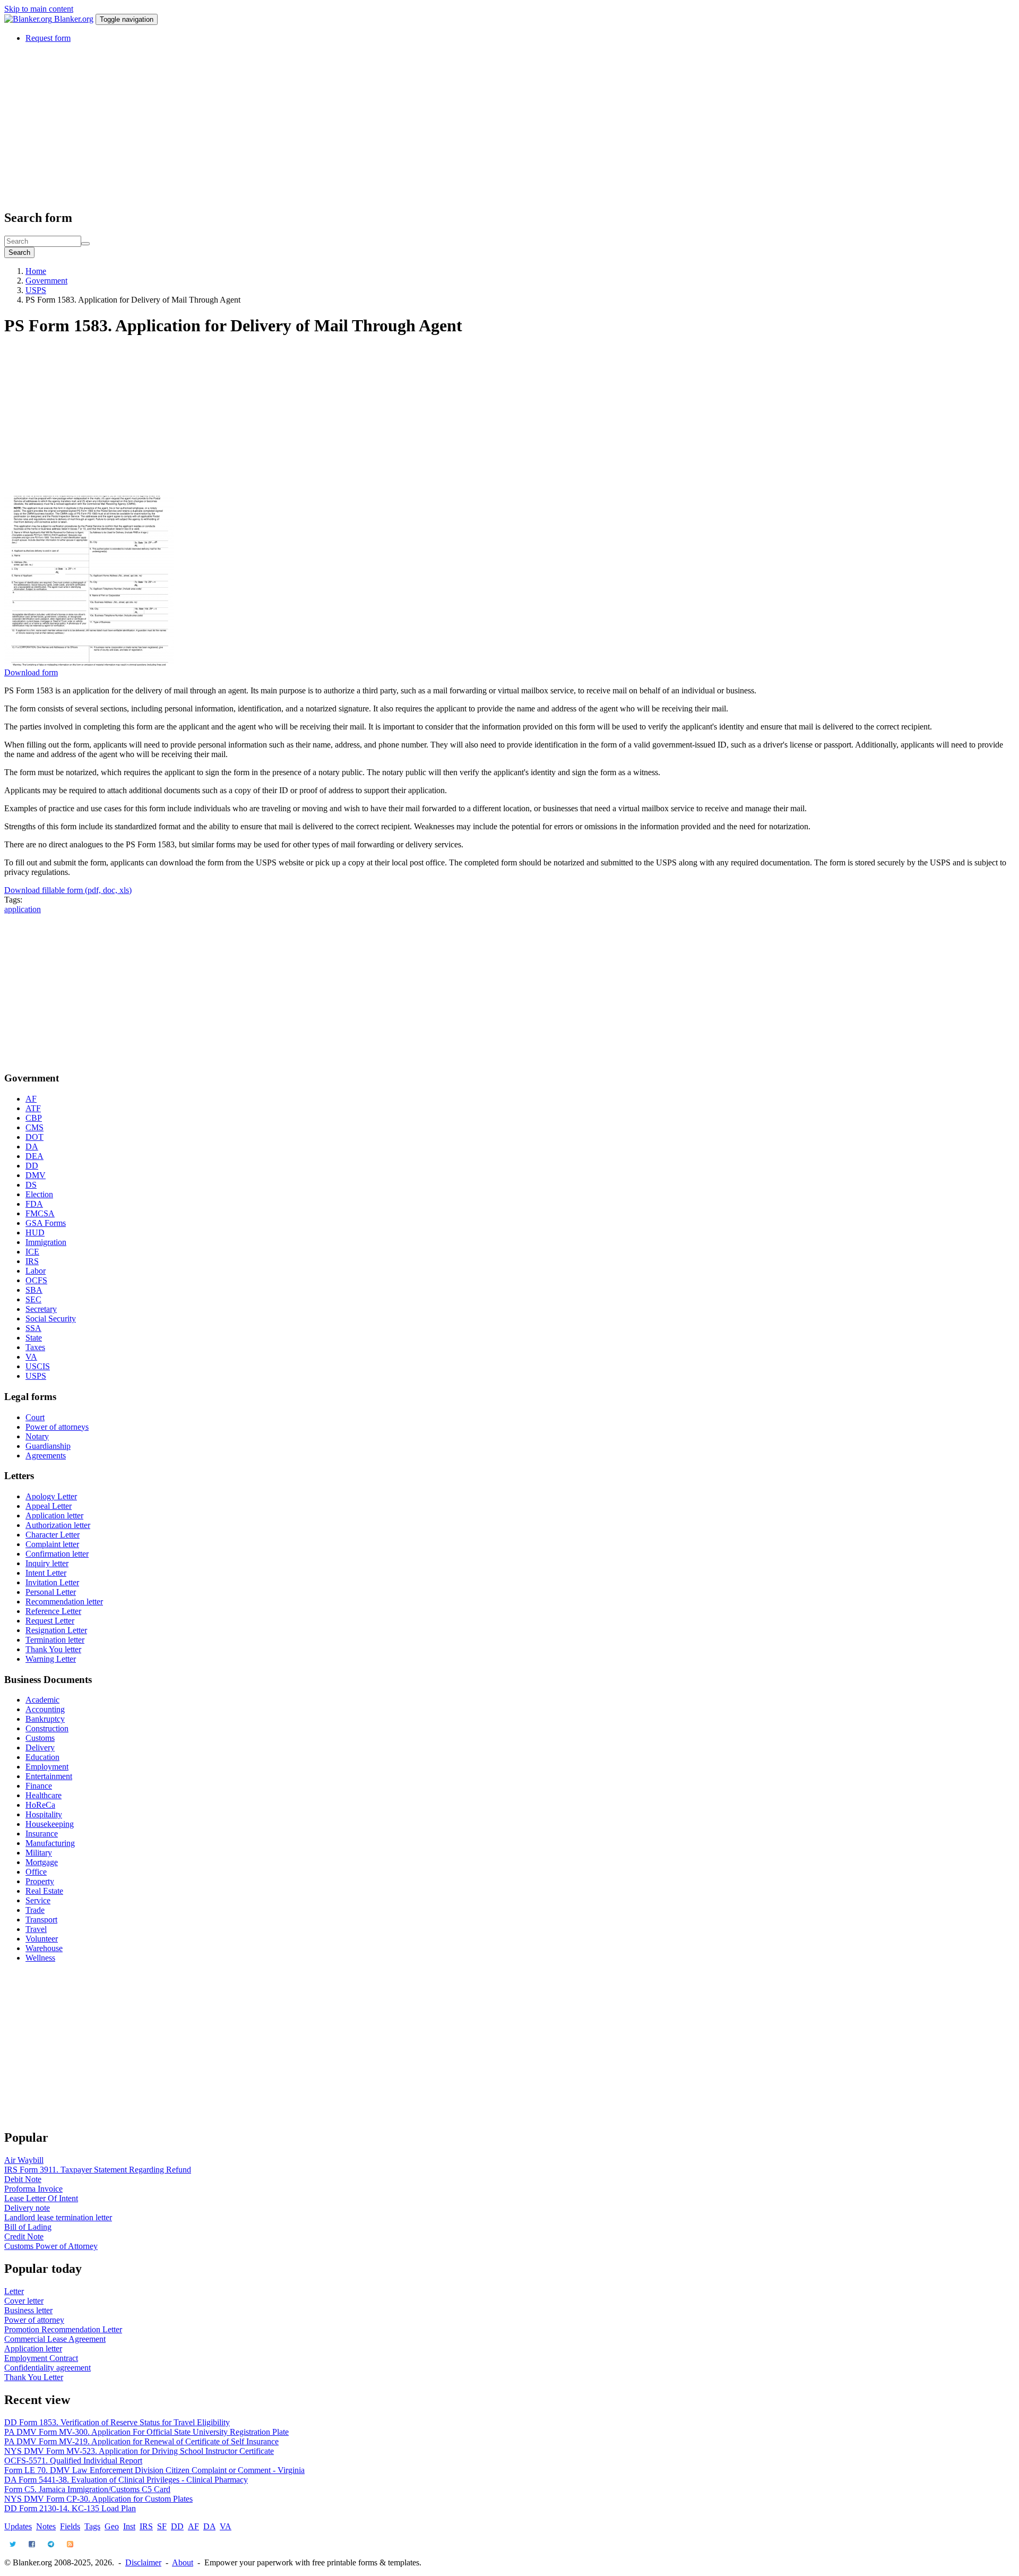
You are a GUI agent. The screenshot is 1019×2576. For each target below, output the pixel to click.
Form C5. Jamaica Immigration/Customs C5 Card (87, 2489)
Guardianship (48, 1446)
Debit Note (23, 2179)
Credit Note (24, 2236)
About (183, 2562)
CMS (34, 1127)
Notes (46, 2526)
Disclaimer (143, 2562)
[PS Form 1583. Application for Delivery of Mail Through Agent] (89, 663)
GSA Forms (46, 1223)
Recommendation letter (64, 1602)
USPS (36, 290)
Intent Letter (46, 1573)
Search (19, 252)
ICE (32, 1252)
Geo (112, 2526)
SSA (33, 1328)
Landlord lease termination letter (58, 2217)
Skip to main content (39, 9)
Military (39, 1853)
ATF (33, 1108)
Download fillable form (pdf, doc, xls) (68, 890)
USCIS (38, 1366)
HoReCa (40, 1805)
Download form (31, 672)
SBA (34, 1290)
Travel (36, 1929)
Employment (47, 1767)
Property (40, 1881)
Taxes (35, 1347)
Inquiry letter (47, 1563)
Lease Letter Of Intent (41, 2198)
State (34, 1338)
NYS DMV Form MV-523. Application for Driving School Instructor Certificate (139, 2451)
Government (46, 281)
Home (36, 271)
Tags (92, 2526)
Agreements (46, 1456)
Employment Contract (41, 2358)
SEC (33, 1299)
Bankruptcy (45, 1719)
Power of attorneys (57, 1427)
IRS (32, 1261)
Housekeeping (50, 1824)
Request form (48, 38)
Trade (35, 1910)
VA (31, 1357)
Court (35, 1417)
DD (32, 1166)
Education (42, 1757)
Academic (42, 1700)
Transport (41, 1920)
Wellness (40, 1958)
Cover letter (24, 2301)
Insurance (42, 1834)
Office (36, 1872)
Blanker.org (74, 19)
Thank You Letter (34, 2377)
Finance (39, 1786)
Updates (18, 2526)
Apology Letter (51, 1496)
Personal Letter (51, 1592)
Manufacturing (50, 1843)
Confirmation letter (57, 1554)
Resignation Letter (56, 1630)
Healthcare (44, 1795)
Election (39, 1194)
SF (162, 2526)
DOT (34, 1137)
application (23, 909)
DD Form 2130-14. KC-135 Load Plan (70, 2508)
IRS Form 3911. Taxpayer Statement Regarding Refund (98, 2170)
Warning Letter (51, 1659)
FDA (34, 1204)
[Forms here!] (29, 19)
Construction (47, 1728)
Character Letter (53, 1535)
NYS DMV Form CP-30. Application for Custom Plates (98, 2499)
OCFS (36, 1280)
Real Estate (44, 1891)
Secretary (41, 1309)
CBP (34, 1118)
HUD (35, 1233)
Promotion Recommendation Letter (63, 2329)
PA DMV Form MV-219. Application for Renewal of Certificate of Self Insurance (141, 2441)
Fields (70, 2526)
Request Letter (50, 1621)
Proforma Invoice (33, 2189)
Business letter (28, 2310)
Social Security (51, 1319)
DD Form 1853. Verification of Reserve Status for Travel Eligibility (117, 2422)
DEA (34, 1156)
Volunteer (42, 1939)
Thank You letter (53, 1649)
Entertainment (49, 1776)
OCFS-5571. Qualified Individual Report (73, 2461)
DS (31, 1185)
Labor (36, 1271)
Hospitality (44, 1814)
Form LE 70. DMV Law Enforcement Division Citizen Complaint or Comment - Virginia (154, 2470)
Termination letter (55, 1640)
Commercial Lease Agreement (55, 2339)
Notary (37, 1436)
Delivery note (27, 2208)
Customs (40, 1738)
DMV (36, 1175)
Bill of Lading (28, 2227)
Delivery (40, 1748)
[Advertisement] (323, 126)
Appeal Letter (49, 1506)
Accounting (45, 1709)
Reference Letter (53, 1611)
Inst (129, 2526)
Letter (14, 2291)
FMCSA (40, 1213)
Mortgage (42, 1862)
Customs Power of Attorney (51, 2246)
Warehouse (44, 1948)
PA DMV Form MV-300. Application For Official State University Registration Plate (146, 2432)
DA (32, 1147)
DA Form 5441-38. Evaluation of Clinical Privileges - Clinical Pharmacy (126, 2480)
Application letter (54, 1515)
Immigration (46, 1242)
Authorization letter (58, 1525)
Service (38, 1900)
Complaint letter (52, 1544)
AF (31, 1099)
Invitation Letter (52, 1582)
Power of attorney (34, 2320)
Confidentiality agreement (48, 2368)
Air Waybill (24, 2160)
